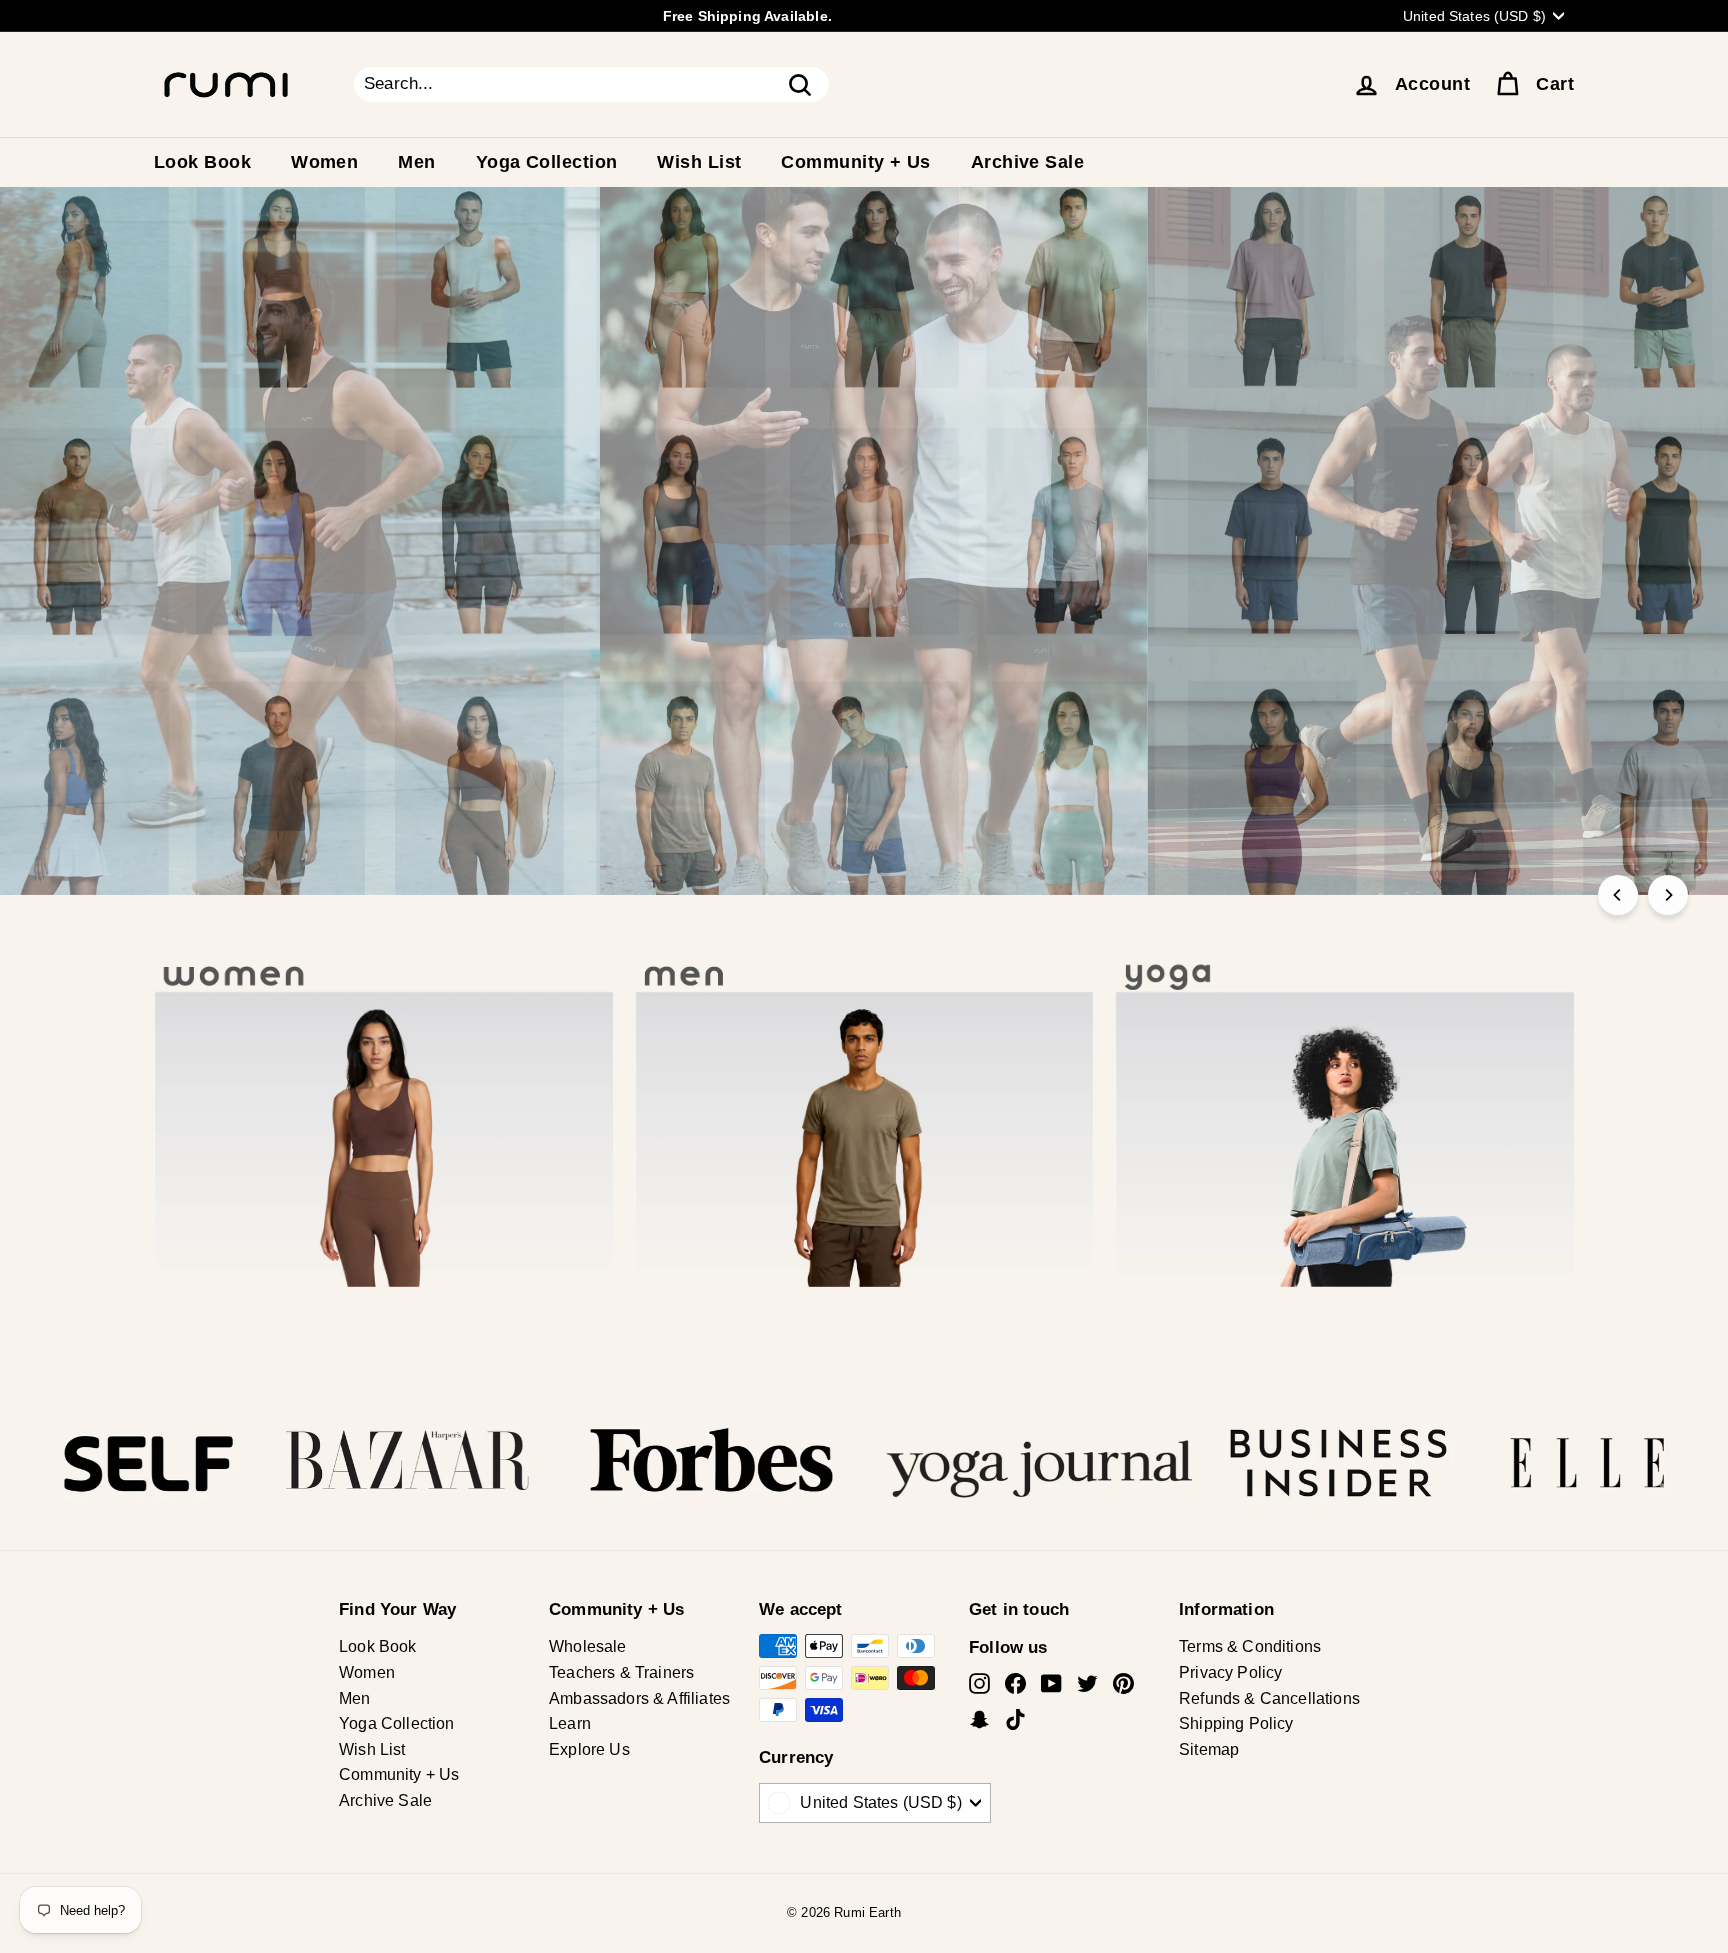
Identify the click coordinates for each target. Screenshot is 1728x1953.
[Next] (1668, 895)
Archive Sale (1027, 162)
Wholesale (588, 1646)
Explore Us (589, 1749)
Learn (570, 1723)
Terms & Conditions (1250, 1646)
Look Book (202, 162)
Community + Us (855, 162)
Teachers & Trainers (621, 1672)
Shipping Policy (1236, 1723)
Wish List (699, 162)
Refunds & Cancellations (1269, 1698)
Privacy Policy (1230, 1672)
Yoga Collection (547, 162)
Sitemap (1209, 1749)
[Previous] (1618, 895)
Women (324, 162)
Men (416, 162)
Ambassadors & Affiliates (639, 1698)
